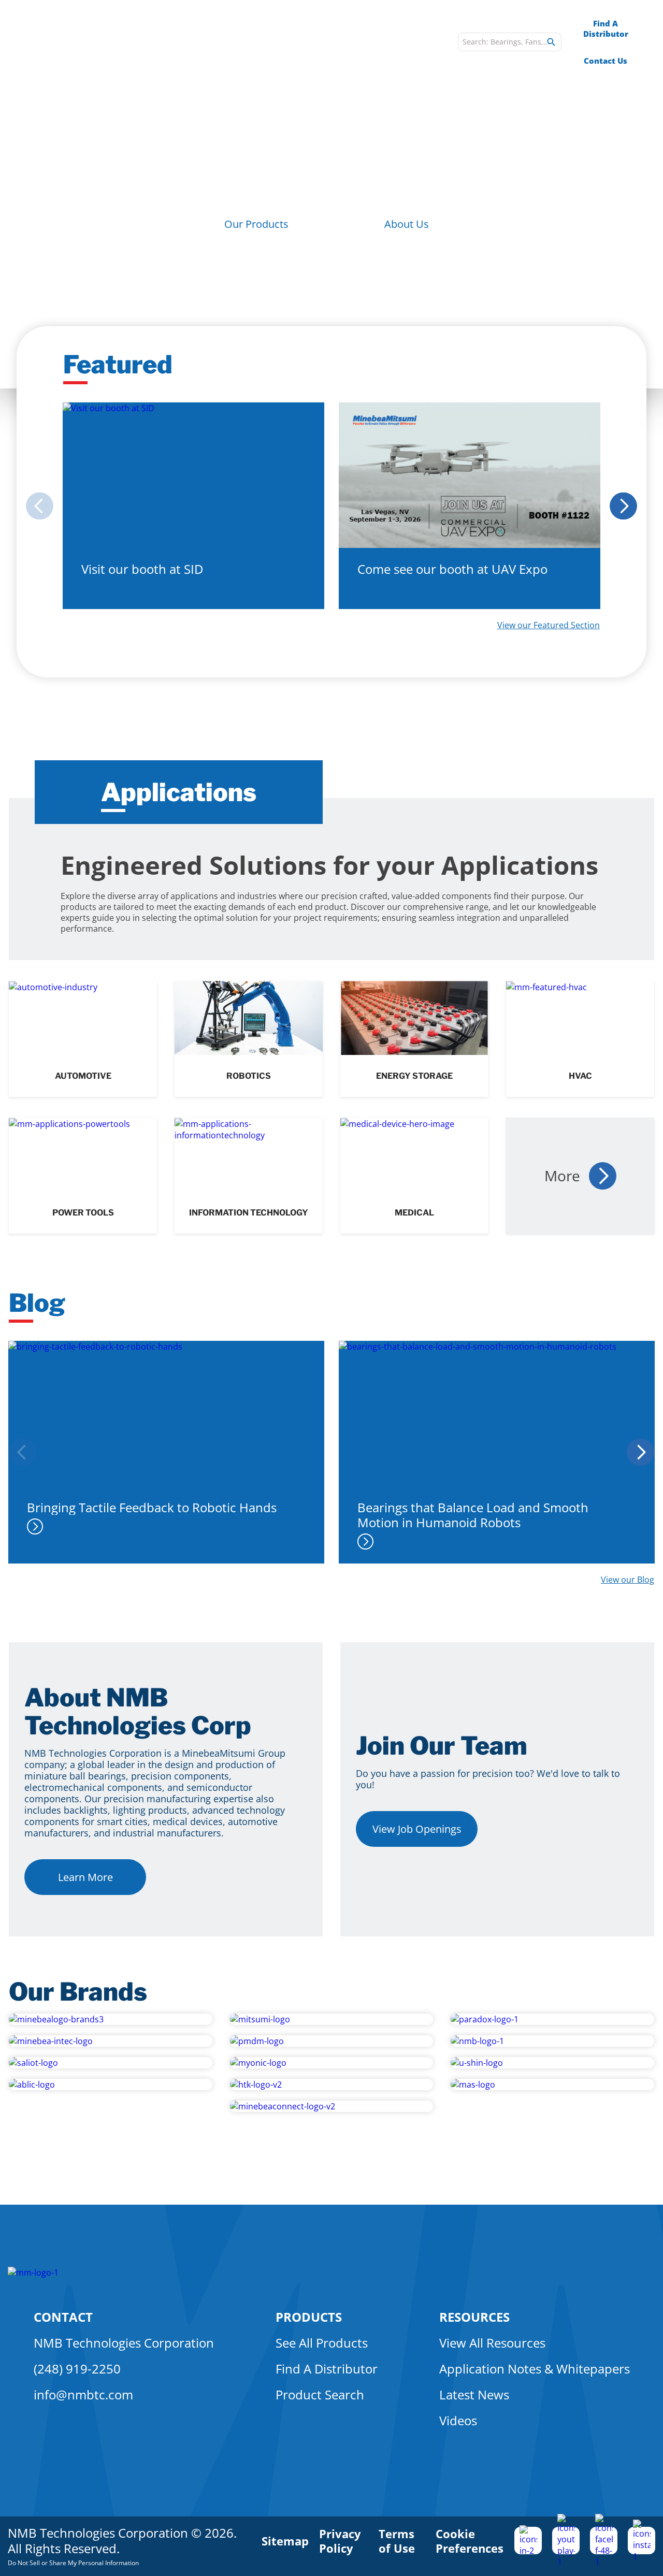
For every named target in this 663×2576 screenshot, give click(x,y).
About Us (407, 224)
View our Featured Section (549, 625)
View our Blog (628, 1580)
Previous (36, 506)
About (349, 42)
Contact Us (606, 61)
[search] (551, 42)
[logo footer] (33, 2273)
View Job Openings (417, 1829)
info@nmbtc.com (83, 2394)
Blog (441, 42)
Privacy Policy (340, 2541)
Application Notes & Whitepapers (535, 2369)
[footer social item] (528, 2541)
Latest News (474, 2394)
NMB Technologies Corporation (124, 2343)
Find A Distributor (606, 28)
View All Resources (492, 2343)
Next (627, 506)
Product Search (320, 2394)
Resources (398, 42)
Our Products (256, 224)
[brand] (111, 2019)
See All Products (322, 2343)
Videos (458, 2420)
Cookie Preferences (470, 2541)
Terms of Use (397, 2541)
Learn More (85, 1877)
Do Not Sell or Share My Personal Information (73, 2563)
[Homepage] (104, 42)
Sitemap (285, 2541)
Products (232, 42)
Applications (294, 42)
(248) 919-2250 (77, 2369)
